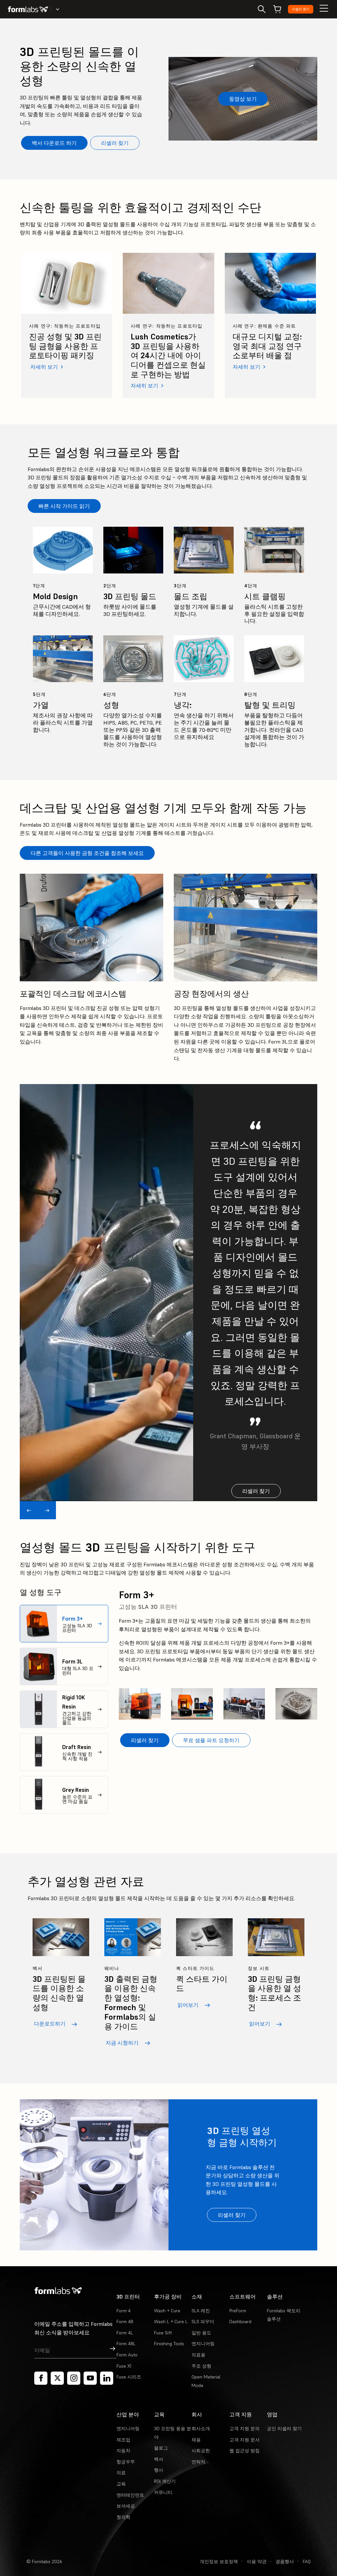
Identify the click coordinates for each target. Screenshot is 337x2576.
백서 (159, 2459)
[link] (67, 325)
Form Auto (127, 2355)
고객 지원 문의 (245, 2429)
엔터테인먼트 (130, 2495)
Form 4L (125, 2333)
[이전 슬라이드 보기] (29, 1510)
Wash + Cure (167, 2311)
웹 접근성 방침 (245, 2451)
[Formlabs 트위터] (57, 2378)
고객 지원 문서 (245, 2440)
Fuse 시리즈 (129, 2377)
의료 (121, 2473)
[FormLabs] (28, 9)
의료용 (198, 2355)
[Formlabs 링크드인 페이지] (107, 2378)
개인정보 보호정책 (219, 2562)
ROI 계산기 (165, 2481)
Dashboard (240, 2322)
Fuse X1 (124, 2366)
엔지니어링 (203, 2344)
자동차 (123, 2451)
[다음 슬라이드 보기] (47, 1510)
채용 (196, 2440)
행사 (159, 2470)
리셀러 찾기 (301, 9)
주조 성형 (201, 2366)
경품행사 (285, 2562)
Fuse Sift (163, 2333)
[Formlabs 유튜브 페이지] (90, 2378)
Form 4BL (126, 2344)
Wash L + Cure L (171, 2322)
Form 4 (124, 2311)
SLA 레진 (201, 2311)
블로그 (161, 2448)
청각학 (123, 2517)
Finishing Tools (169, 2344)
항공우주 (126, 2462)
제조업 (123, 2440)
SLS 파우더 (203, 2322)
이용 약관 (257, 2562)
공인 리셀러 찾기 (284, 2429)
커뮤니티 (163, 2492)
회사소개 (201, 2429)
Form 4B (125, 2322)
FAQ (307, 2562)
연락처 (198, 2462)
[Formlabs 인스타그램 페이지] (74, 2378)
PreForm (238, 2311)
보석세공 (126, 2506)
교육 (121, 2484)
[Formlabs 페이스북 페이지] (41, 2378)
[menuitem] (64, 1624)
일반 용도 (201, 2333)
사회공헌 (201, 2451)
